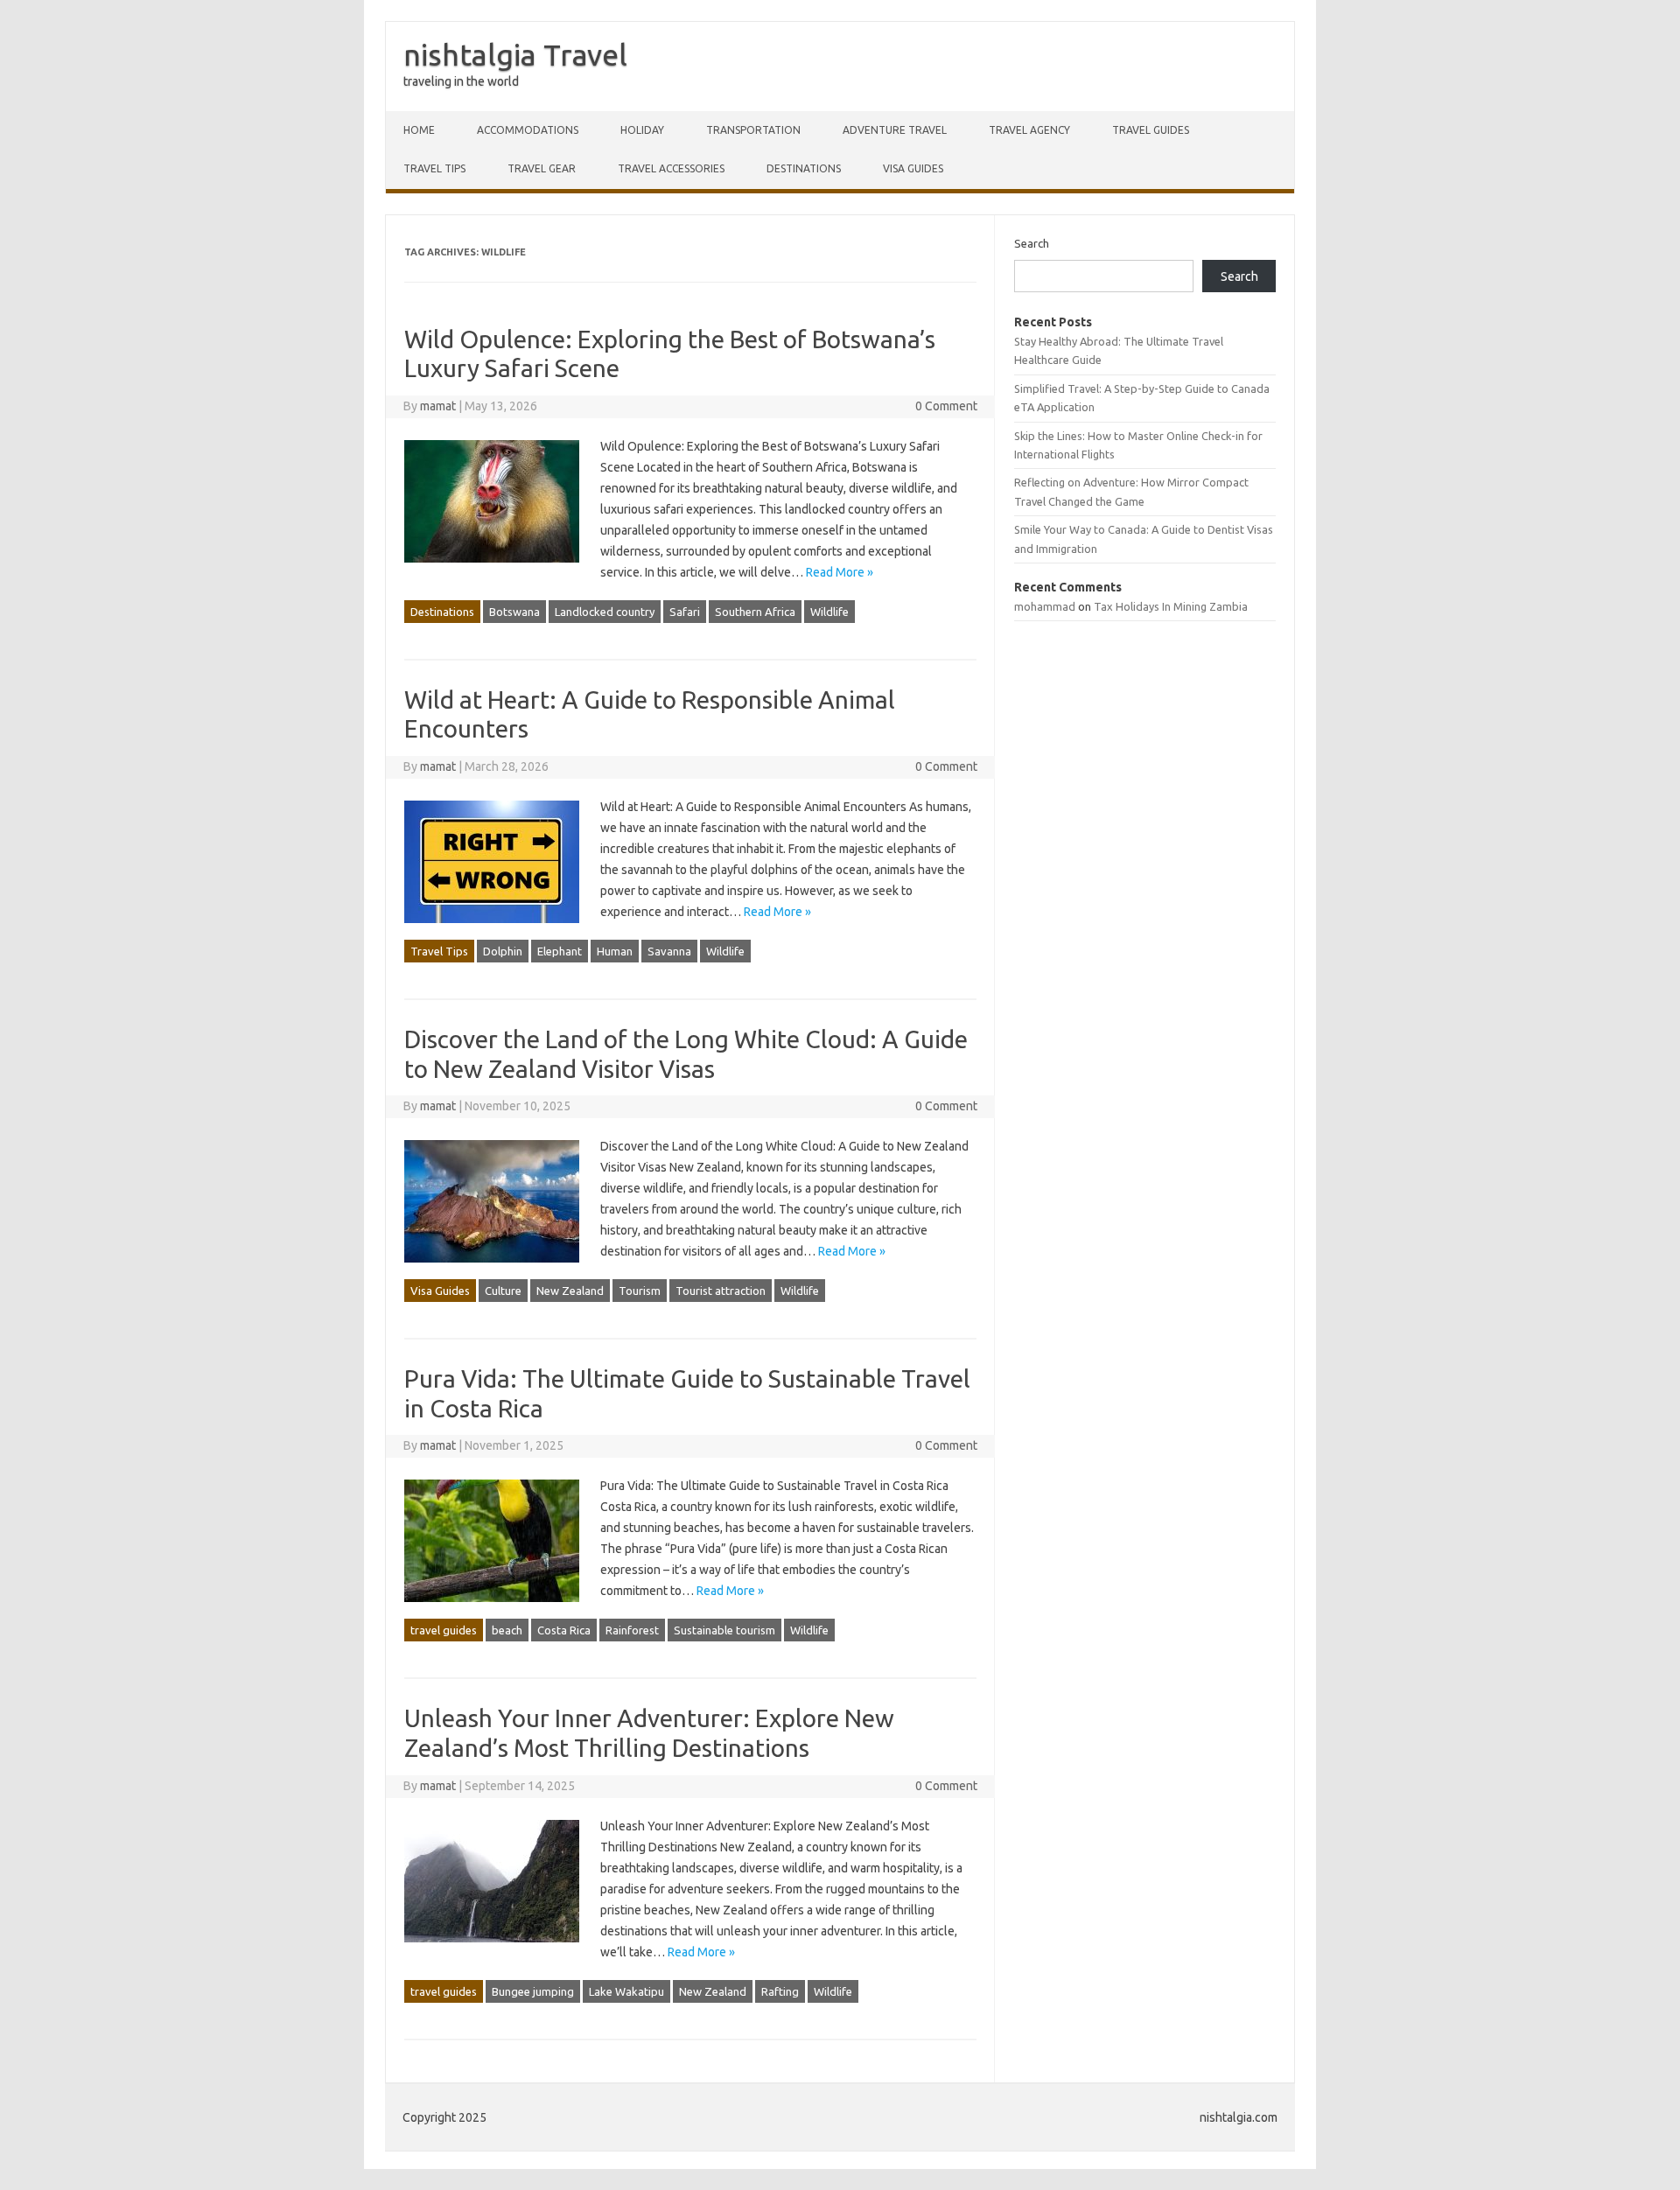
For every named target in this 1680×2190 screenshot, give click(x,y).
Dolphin (503, 951)
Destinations (804, 168)
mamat (438, 406)
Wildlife (829, 612)
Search (1032, 243)
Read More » (840, 572)
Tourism (640, 1291)
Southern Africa (755, 612)
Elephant (560, 951)
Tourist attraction (721, 1291)
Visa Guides (913, 168)
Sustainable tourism (724, 1630)
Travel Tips (434, 168)
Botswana (514, 612)
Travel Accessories (671, 168)
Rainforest (632, 1630)
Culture (503, 1291)
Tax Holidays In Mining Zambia (1171, 606)
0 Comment (946, 406)
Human (615, 951)
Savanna (669, 951)
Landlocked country (605, 612)
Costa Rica (564, 1630)
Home (419, 130)
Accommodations (528, 130)
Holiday (642, 130)
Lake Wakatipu (626, 1991)
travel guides (1151, 130)
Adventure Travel (895, 130)
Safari (685, 612)
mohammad (1045, 606)
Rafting (780, 1991)
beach (507, 1630)
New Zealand (570, 1291)
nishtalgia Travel (515, 54)
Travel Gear (542, 168)
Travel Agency (1029, 130)
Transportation (753, 130)
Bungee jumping (533, 1991)
